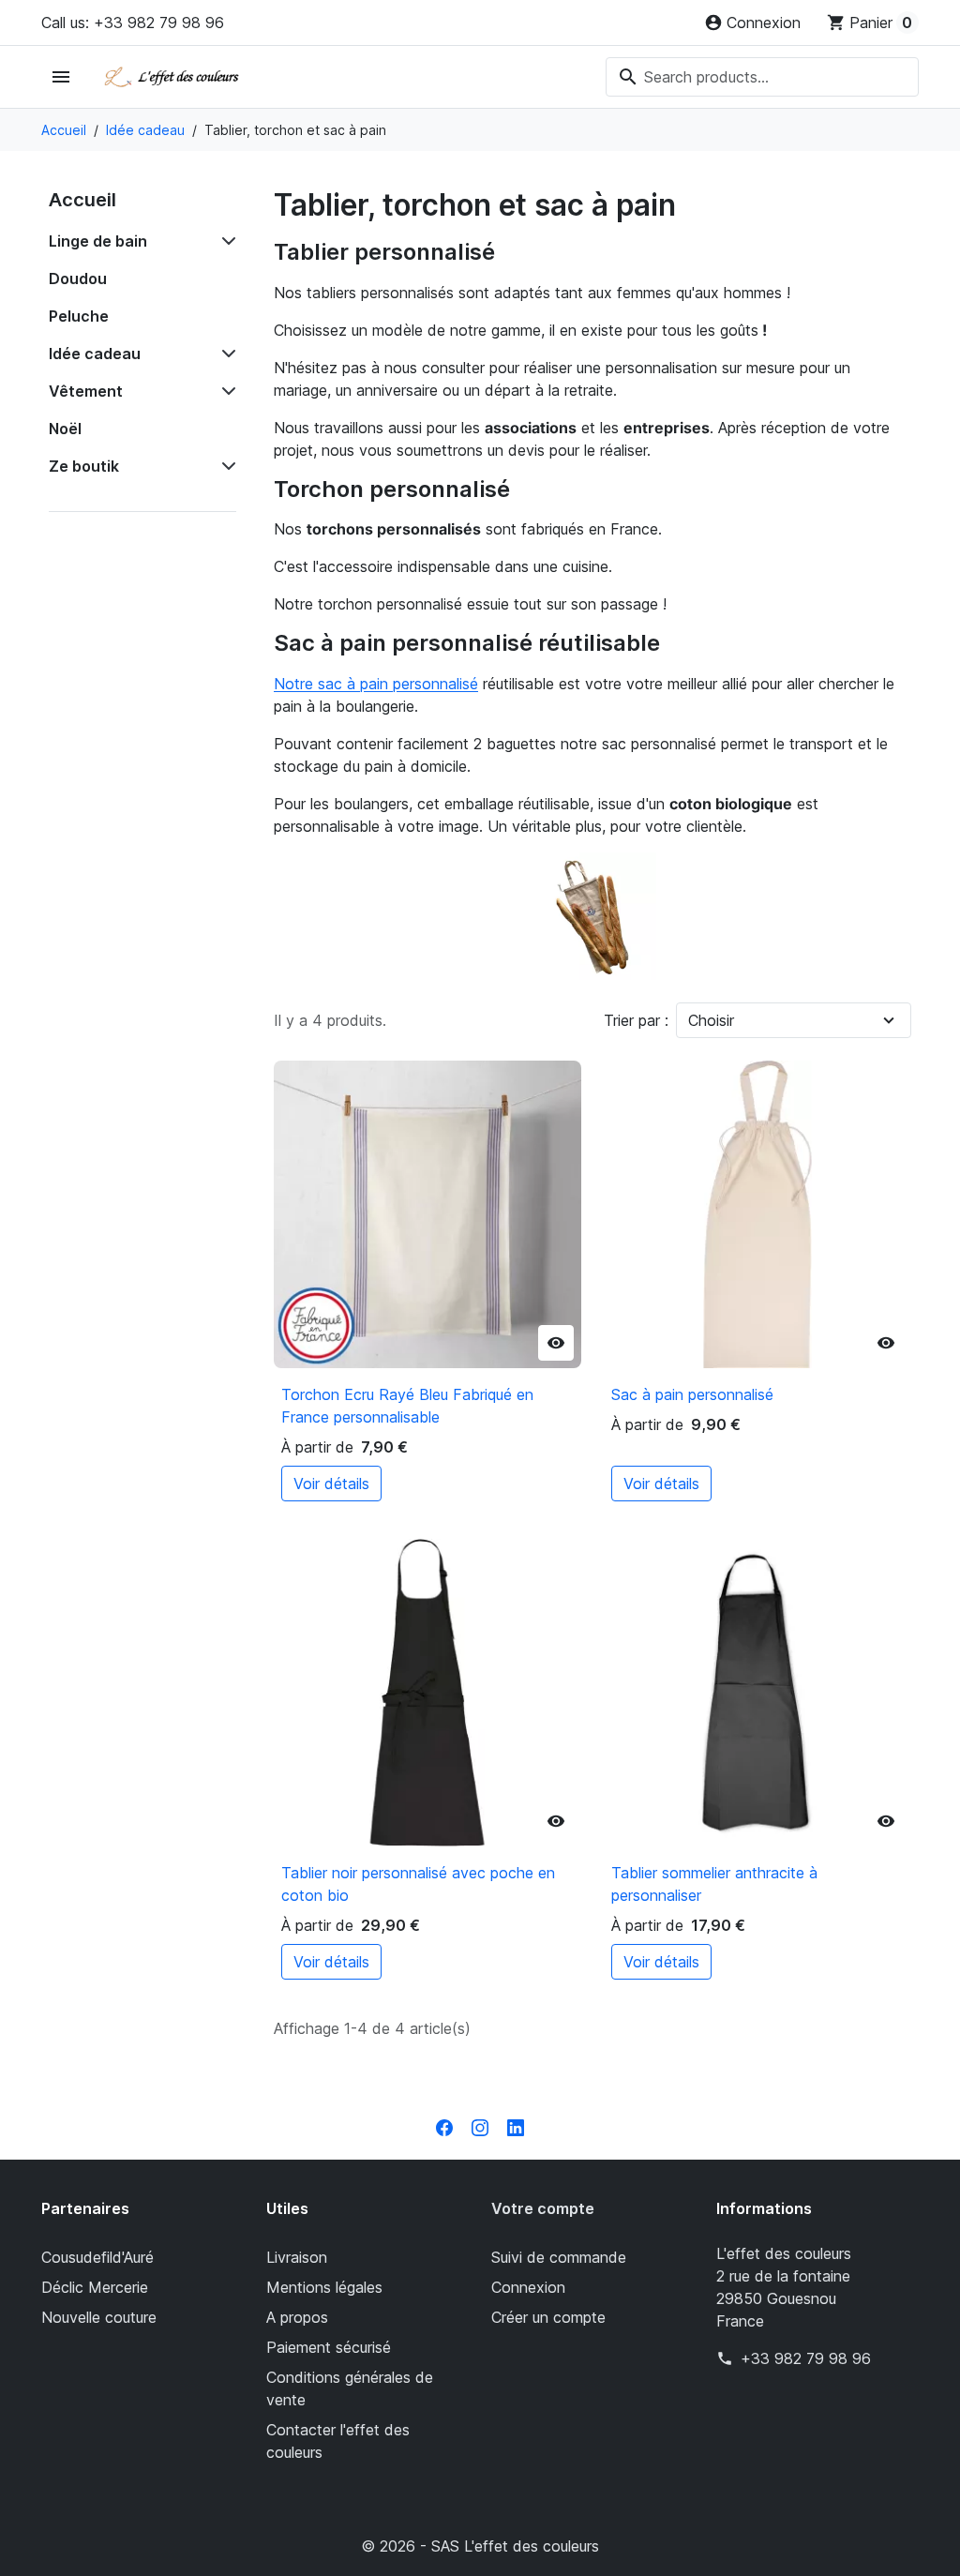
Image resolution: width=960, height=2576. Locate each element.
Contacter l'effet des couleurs (338, 2441)
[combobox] (762, 77)
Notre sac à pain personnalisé (376, 684)
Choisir (711, 1020)
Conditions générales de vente (350, 2388)
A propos (297, 2317)
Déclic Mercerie (95, 2287)
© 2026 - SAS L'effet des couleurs (480, 2546)
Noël (65, 429)
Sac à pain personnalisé (692, 1394)
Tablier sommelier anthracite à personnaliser (714, 1884)
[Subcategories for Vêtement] (225, 391)
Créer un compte (548, 2317)
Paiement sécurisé (329, 2347)
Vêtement (86, 391)
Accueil (82, 200)
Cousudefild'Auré (97, 2257)
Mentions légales (324, 2287)
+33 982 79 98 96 (806, 2358)
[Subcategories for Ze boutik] (225, 466)
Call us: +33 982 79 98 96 (133, 23)
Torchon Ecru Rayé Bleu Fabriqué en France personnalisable (407, 1406)
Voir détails (331, 1484)
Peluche (79, 316)
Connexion (528, 2287)
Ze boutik (84, 466)
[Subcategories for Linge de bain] (225, 241)
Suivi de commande (559, 2257)
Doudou (78, 279)
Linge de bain (98, 241)
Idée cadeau (95, 354)
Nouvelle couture (99, 2317)
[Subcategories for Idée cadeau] (225, 354)
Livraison (297, 2257)
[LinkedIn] (516, 2126)
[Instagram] (480, 2126)
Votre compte (543, 2208)
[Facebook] (444, 2126)
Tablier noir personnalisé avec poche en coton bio (418, 1884)
